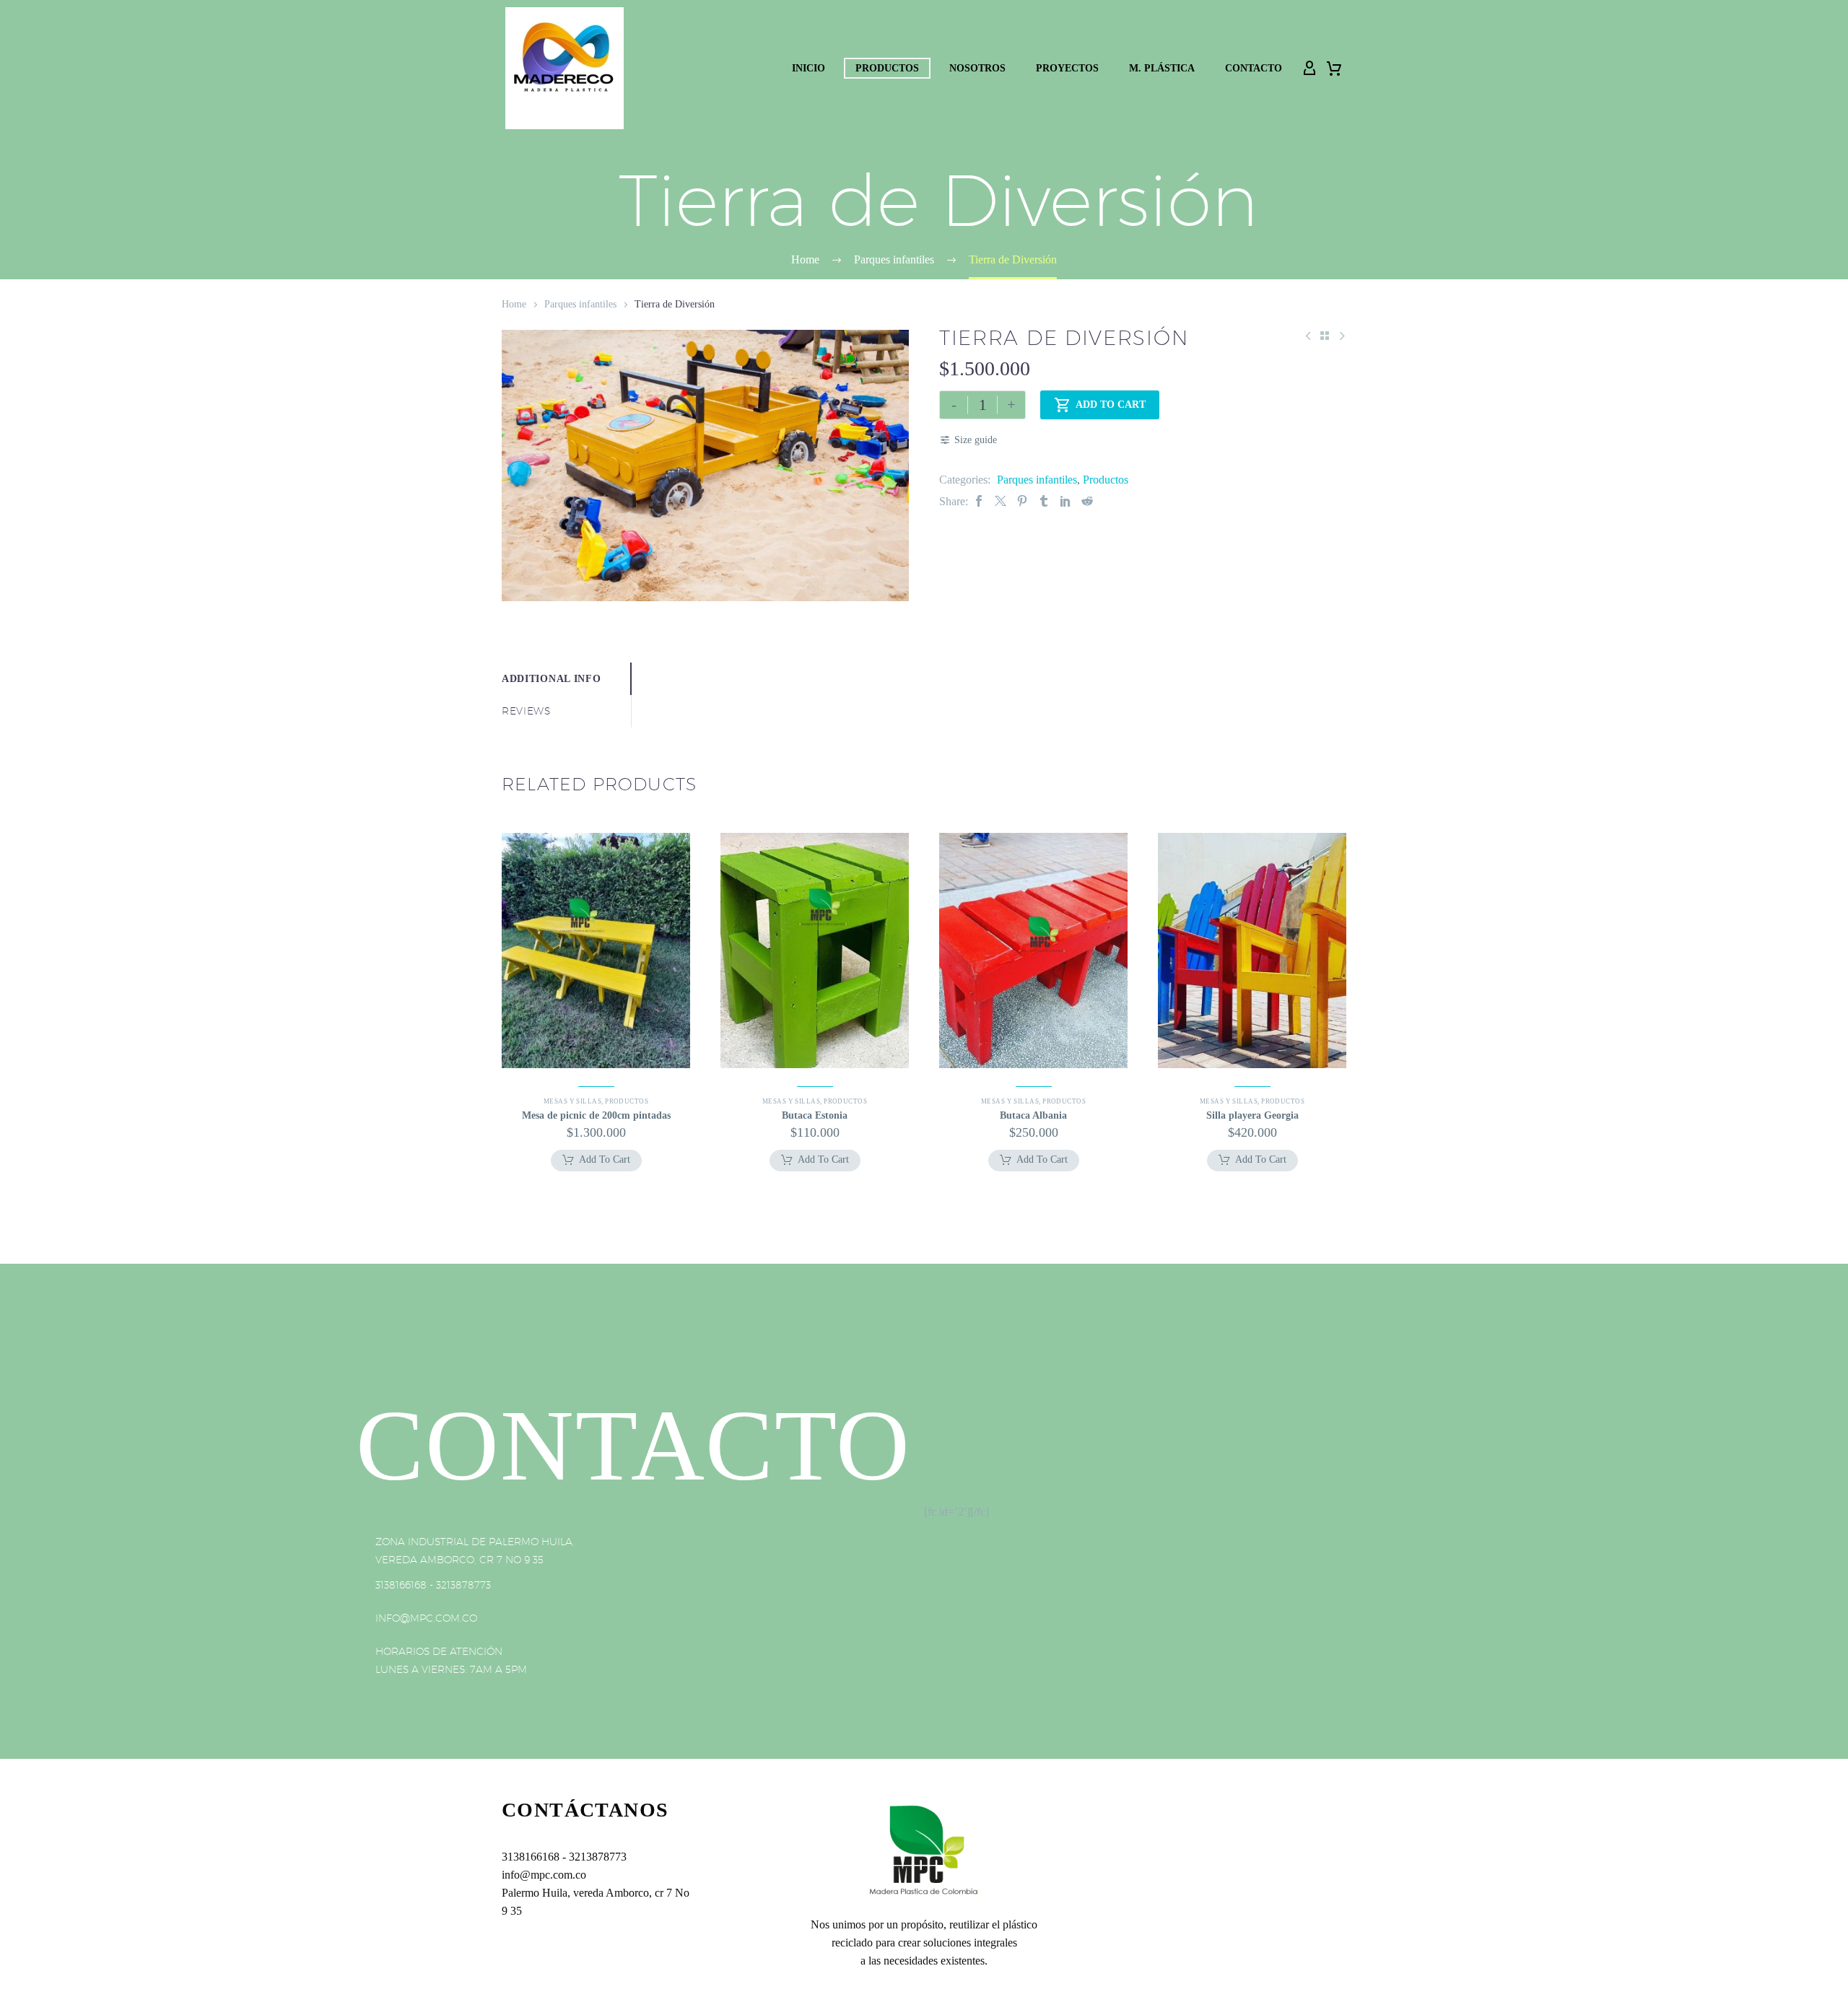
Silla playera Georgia (1252, 1115)
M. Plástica (1162, 68)
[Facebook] (979, 501)
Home (514, 304)
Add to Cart (1100, 405)
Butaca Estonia (815, 1115)
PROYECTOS (1067, 68)
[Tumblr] (1044, 501)
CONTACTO (1254, 68)
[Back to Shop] (1325, 336)
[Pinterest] (1022, 501)
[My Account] (1309, 69)
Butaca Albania (1033, 1115)
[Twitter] (1001, 501)
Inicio (808, 68)
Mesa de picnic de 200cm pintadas (596, 1115)
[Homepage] (565, 68)
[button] (596, 1161)
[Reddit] (1087, 501)
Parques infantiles (580, 304)
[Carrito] (1334, 69)
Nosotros (977, 68)
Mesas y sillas (572, 1101)
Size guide (976, 440)
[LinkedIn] (1065, 501)
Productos (887, 68)
